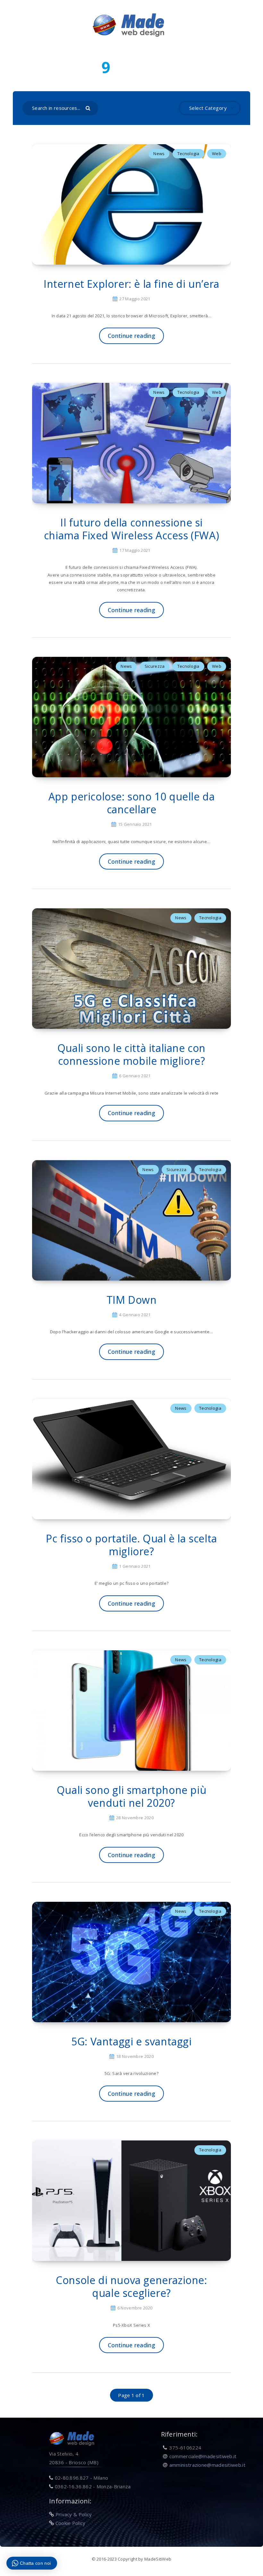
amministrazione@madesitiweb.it (207, 2465)
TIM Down (132, 1300)
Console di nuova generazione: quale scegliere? (131, 2286)
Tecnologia (188, 154)
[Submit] (89, 108)
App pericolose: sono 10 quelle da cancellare (132, 803)
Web (217, 154)
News (159, 154)
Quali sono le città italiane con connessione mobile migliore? (131, 1054)
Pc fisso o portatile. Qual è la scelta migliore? (131, 1545)
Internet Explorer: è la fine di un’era (131, 284)
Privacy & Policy (74, 2514)
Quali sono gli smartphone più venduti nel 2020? (131, 1796)
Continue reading (131, 336)
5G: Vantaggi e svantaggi (131, 2041)
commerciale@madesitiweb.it (203, 2456)
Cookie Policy (71, 2523)
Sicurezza (155, 666)
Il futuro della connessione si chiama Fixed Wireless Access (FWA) (131, 529)
